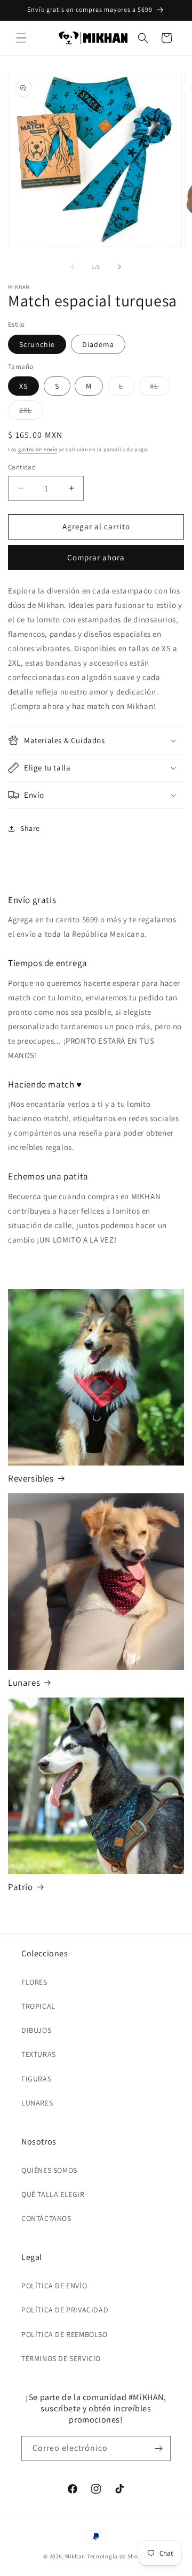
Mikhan (75, 2556)
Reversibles (31, 1478)
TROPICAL (38, 2006)
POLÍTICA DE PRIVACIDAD (65, 2310)
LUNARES (37, 2103)
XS (23, 386)
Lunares (24, 1683)
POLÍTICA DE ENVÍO (54, 2286)
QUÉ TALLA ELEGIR (53, 2194)
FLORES (34, 1982)
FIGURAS (36, 2079)
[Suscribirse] (158, 2448)
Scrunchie (37, 344)
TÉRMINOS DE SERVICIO (61, 2358)
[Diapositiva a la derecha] (119, 267)
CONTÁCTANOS (46, 2218)
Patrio (21, 1887)
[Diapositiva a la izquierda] (73, 267)
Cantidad (22, 467)
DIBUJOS (36, 2030)
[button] (21, 38)
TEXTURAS (39, 2054)
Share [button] (30, 828)
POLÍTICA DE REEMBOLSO (65, 2334)
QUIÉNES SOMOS (49, 2170)
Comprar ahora (96, 557)
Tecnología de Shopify (118, 2556)
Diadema (98, 344)
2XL (31, 412)
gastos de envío (38, 449)
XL (160, 388)
